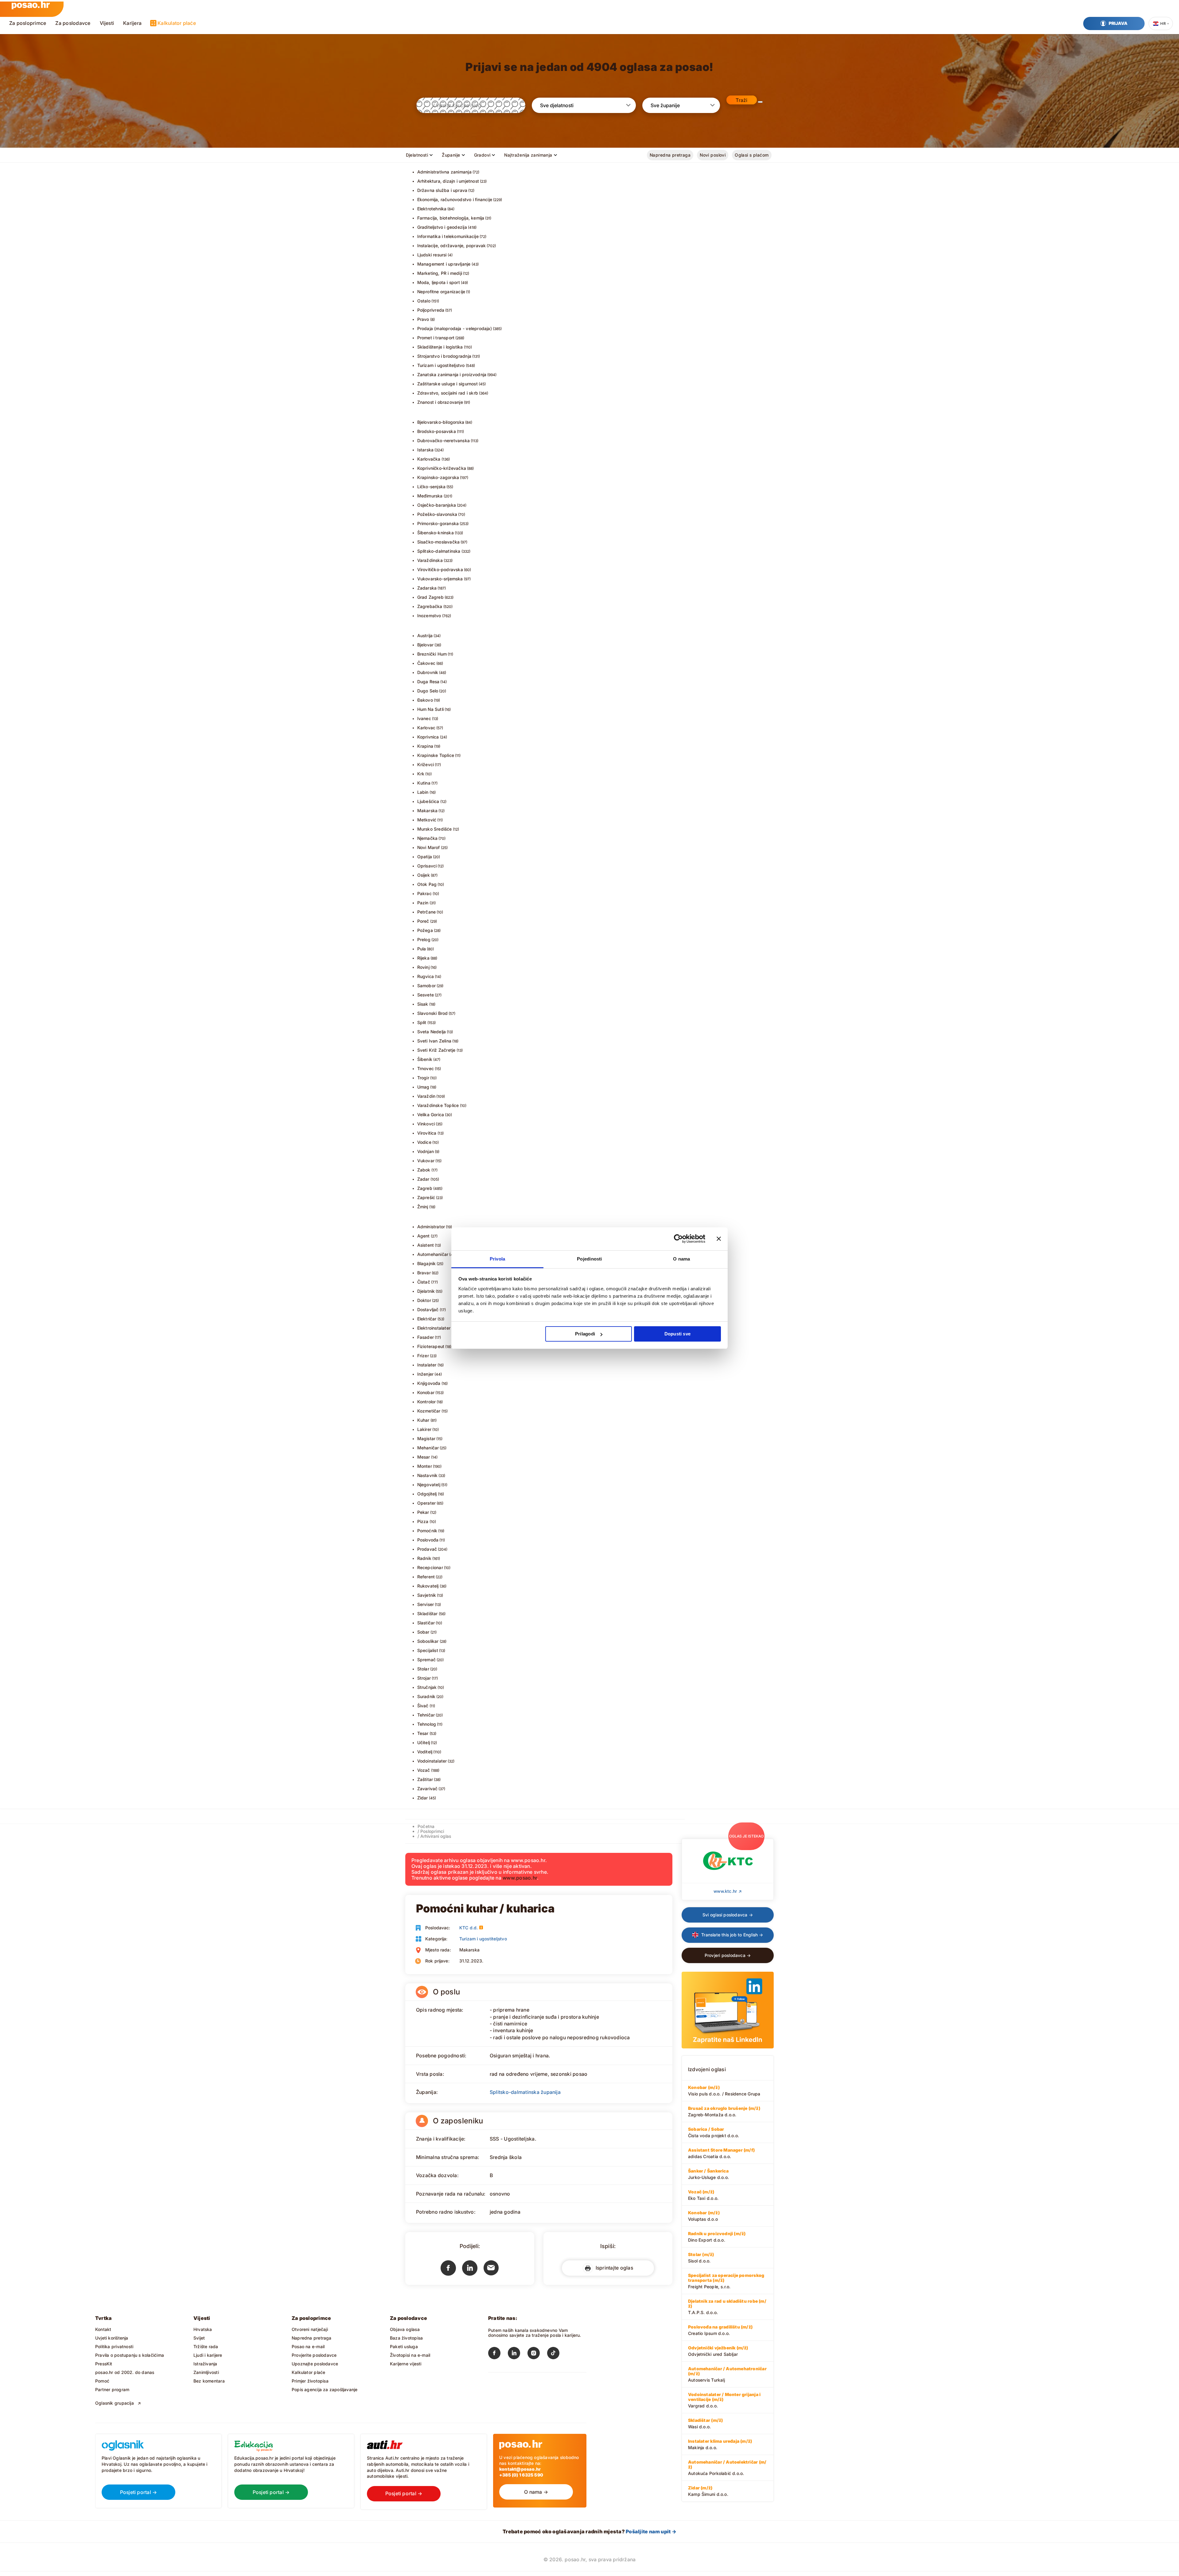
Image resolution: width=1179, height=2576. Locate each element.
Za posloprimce (28, 23)
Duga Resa (428, 682)
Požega (425, 930)
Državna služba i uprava (442, 190)
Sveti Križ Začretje (436, 1050)
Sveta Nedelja (432, 1032)
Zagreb (425, 1188)
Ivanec (424, 718)
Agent (424, 1236)
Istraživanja (205, 2364)
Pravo (423, 319)
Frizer (423, 1356)
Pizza (423, 1521)
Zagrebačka (430, 606)
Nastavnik (428, 1475)
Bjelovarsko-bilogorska (441, 422)
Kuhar (423, 1420)
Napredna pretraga (670, 155)
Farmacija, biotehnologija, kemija (451, 218)
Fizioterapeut (431, 1346)
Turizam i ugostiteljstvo (441, 365)
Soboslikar (428, 1641)
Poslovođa (428, 1540)
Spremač (426, 1660)
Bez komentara (209, 2381)
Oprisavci (427, 866)
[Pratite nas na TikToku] (557, 2354)
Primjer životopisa (310, 2381)
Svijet (199, 2338)
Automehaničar (433, 1254)
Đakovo (425, 700)
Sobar (423, 1632)
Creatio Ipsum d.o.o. (720, 2330)
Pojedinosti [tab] (589, 1259)
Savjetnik (427, 1595)
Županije (451, 155)
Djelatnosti (417, 155)
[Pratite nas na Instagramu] (537, 2354)
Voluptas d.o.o (704, 2216)
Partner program (112, 2389)
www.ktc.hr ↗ (728, 1891)
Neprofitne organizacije (441, 292)
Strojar (424, 1678)
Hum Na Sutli (431, 709)
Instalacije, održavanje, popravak (452, 246)
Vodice (424, 1142)
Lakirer (424, 1429)
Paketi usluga (404, 2346)
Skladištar (428, 1613)
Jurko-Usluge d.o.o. (708, 2174)
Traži (741, 100)
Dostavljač (428, 1309)
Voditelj (425, 1752)
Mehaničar (428, 1448)
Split (422, 1022)
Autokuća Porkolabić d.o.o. (727, 2468)
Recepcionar (430, 1567)
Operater (427, 1503)
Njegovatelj (429, 1485)
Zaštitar (425, 1779)
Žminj (423, 1207)
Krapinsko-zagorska (438, 477)
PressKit (104, 2364)
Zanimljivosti (206, 2372)
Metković (427, 820)
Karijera (132, 23)
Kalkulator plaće (177, 23)
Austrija (425, 635)
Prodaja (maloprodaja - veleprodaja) (455, 328)
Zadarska (427, 588)
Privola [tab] (498, 1259)
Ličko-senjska (432, 487)
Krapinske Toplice (436, 755)
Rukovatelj (428, 1586)
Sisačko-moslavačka (439, 542)
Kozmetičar (429, 1411)
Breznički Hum (432, 654)
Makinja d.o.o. (720, 2444)
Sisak (423, 1004)
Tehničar (426, 1715)
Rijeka (423, 958)
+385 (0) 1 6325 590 (521, 2475)
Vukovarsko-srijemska (440, 579)
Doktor (424, 1300)
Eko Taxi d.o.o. (703, 2195)
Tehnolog (427, 1724)
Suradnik (426, 1696)
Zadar (423, 1179)
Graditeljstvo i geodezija (442, 227)
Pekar (423, 1512)
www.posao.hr (520, 1878)
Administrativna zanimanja (444, 172)
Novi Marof (429, 847)
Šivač (423, 1706)
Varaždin (426, 1096)
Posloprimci (432, 1831)
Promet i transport (436, 338)
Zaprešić (426, 1197)
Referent (426, 1577)
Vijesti (107, 23)
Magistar (426, 1438)
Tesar (423, 1733)
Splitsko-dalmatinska (439, 551)
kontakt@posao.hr (520, 2469)
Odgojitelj (427, 1494)
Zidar (423, 1798)
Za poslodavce (73, 23)
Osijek (424, 875)
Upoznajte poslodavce (315, 2364)
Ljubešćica (428, 801)
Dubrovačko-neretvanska (444, 440)
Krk (421, 774)
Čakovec (426, 663)
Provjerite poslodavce (314, 2355)
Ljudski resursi (432, 255)
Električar (427, 1319)
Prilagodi (585, 1334)
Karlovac (426, 728)
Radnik (424, 1558)
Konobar (426, 1392)
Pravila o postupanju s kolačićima (130, 2355)
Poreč (423, 921)
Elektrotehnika (432, 209)
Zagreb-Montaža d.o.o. (724, 2111)
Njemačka (428, 838)
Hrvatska (203, 2329)
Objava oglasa (405, 2329)
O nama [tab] (681, 1259)
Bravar (424, 1273)
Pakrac (424, 893)
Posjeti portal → (139, 2492)
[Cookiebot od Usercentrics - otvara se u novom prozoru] (678, 1239)
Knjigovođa (429, 1383)
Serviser (426, 1604)
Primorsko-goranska (438, 523)
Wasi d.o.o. (705, 2423)
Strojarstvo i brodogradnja (444, 356)
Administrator (431, 1227)
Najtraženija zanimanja (528, 155)
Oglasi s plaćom (752, 155)
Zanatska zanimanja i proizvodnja (452, 374)
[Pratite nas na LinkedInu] (518, 2354)
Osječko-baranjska (437, 505)
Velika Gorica (431, 1115)
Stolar (423, 1669)
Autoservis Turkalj (727, 2374)
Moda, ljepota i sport (439, 282)
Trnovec (426, 1068)
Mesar (424, 1457)
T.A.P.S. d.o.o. (727, 2307)
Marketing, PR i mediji (440, 273)
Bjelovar (426, 645)
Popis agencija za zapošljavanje (325, 2389)
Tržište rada (206, 2346)
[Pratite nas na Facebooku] (498, 2354)
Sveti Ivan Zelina (434, 1041)
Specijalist (428, 1650)
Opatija (425, 857)
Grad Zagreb (430, 597)
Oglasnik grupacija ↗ (118, 2403)
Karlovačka (429, 459)
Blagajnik (427, 1263)
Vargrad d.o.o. (724, 2400)
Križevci (426, 764)
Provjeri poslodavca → (728, 1955)
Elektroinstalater (434, 1328)
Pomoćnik (427, 1531)
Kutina (424, 783)
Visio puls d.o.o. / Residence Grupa (724, 2091)
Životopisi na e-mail (410, 2355)
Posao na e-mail (308, 2346)
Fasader (426, 1337)
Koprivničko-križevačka (442, 468)
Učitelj (424, 1742)
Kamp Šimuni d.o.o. (708, 2491)
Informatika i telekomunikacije (448, 236)
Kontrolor (427, 1402)
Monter (425, 1466)
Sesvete (426, 995)
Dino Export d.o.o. (717, 2237)
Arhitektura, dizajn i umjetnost (448, 181)
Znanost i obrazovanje (440, 402)
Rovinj (423, 967)
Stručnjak (427, 1687)
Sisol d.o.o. (701, 2258)
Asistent (426, 1245)
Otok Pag (427, 884)
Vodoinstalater (432, 1761)
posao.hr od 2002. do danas (125, 2372)
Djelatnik (426, 1291)
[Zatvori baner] (719, 1239)
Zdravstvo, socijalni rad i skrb (448, 393)
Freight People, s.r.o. (726, 2281)
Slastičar (426, 1623)
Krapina (425, 746)
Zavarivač (428, 1789)
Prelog (424, 939)
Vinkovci (426, 1124)
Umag (423, 1087)
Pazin (423, 903)
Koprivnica (428, 737)
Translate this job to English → (732, 1935)
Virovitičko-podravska (440, 569)
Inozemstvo (429, 616)
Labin (423, 792)
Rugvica (426, 976)
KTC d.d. (469, 1928)
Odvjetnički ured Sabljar (718, 2351)
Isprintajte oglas (613, 2268)
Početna (426, 1826)
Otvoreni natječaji (310, 2329)
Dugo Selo (428, 691)
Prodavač (427, 1549)
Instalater (427, 1365)
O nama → (536, 2492)
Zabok (424, 1170)
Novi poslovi (713, 155)
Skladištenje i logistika (440, 347)
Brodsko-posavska (437, 431)
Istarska (426, 450)
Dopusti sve (677, 1334)
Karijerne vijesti (406, 2364)
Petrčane (427, 912)
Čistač (424, 1282)
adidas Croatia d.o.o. (721, 2153)
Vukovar (426, 1161)
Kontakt (103, 2329)
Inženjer (426, 1374)
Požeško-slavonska (437, 514)
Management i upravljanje (444, 264)
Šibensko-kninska (436, 533)
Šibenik (425, 1059)
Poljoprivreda (431, 310)
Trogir (423, 1078)
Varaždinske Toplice (438, 1105)
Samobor (426, 986)
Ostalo (424, 301)
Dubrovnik (428, 672)
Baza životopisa (406, 2338)
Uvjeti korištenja (112, 2338)
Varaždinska (430, 560)
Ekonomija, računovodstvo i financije (455, 199)
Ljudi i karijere (208, 2355)
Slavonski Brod (433, 1013)
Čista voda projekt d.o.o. (714, 2132)
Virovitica (427, 1133)
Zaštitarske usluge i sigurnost (447, 384)
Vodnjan (426, 1151)
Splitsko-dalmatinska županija (525, 2092)
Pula (422, 949)
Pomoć (102, 2381)
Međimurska (430, 496)
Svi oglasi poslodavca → (728, 1915)
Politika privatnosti (114, 2346)
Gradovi (482, 155)
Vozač (424, 1770)
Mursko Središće (435, 829)
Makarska (428, 811)
